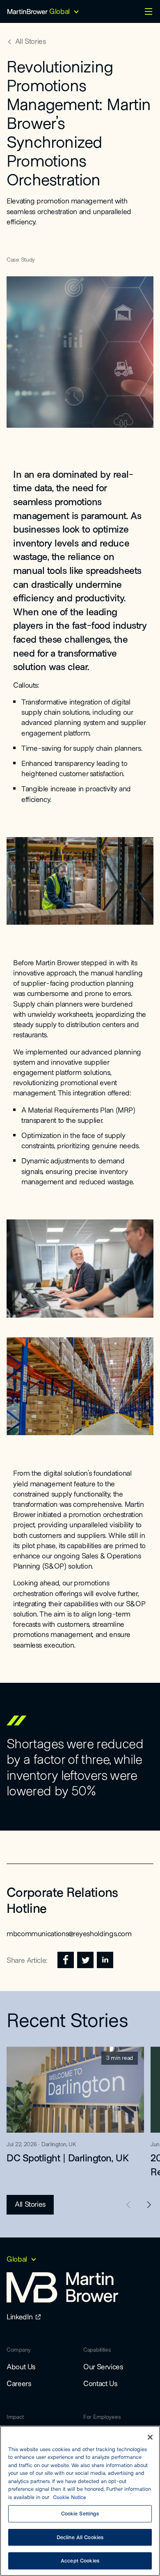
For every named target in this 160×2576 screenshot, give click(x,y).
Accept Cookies (80, 2560)
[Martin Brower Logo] (27, 11)
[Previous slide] (129, 2205)
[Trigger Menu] (149, 11)
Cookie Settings (80, 2513)
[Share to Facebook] (66, 1960)
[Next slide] (149, 2205)
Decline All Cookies (80, 2537)
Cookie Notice (70, 2497)
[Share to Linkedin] (105, 1960)
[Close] (150, 2437)
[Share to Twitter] (85, 1960)
